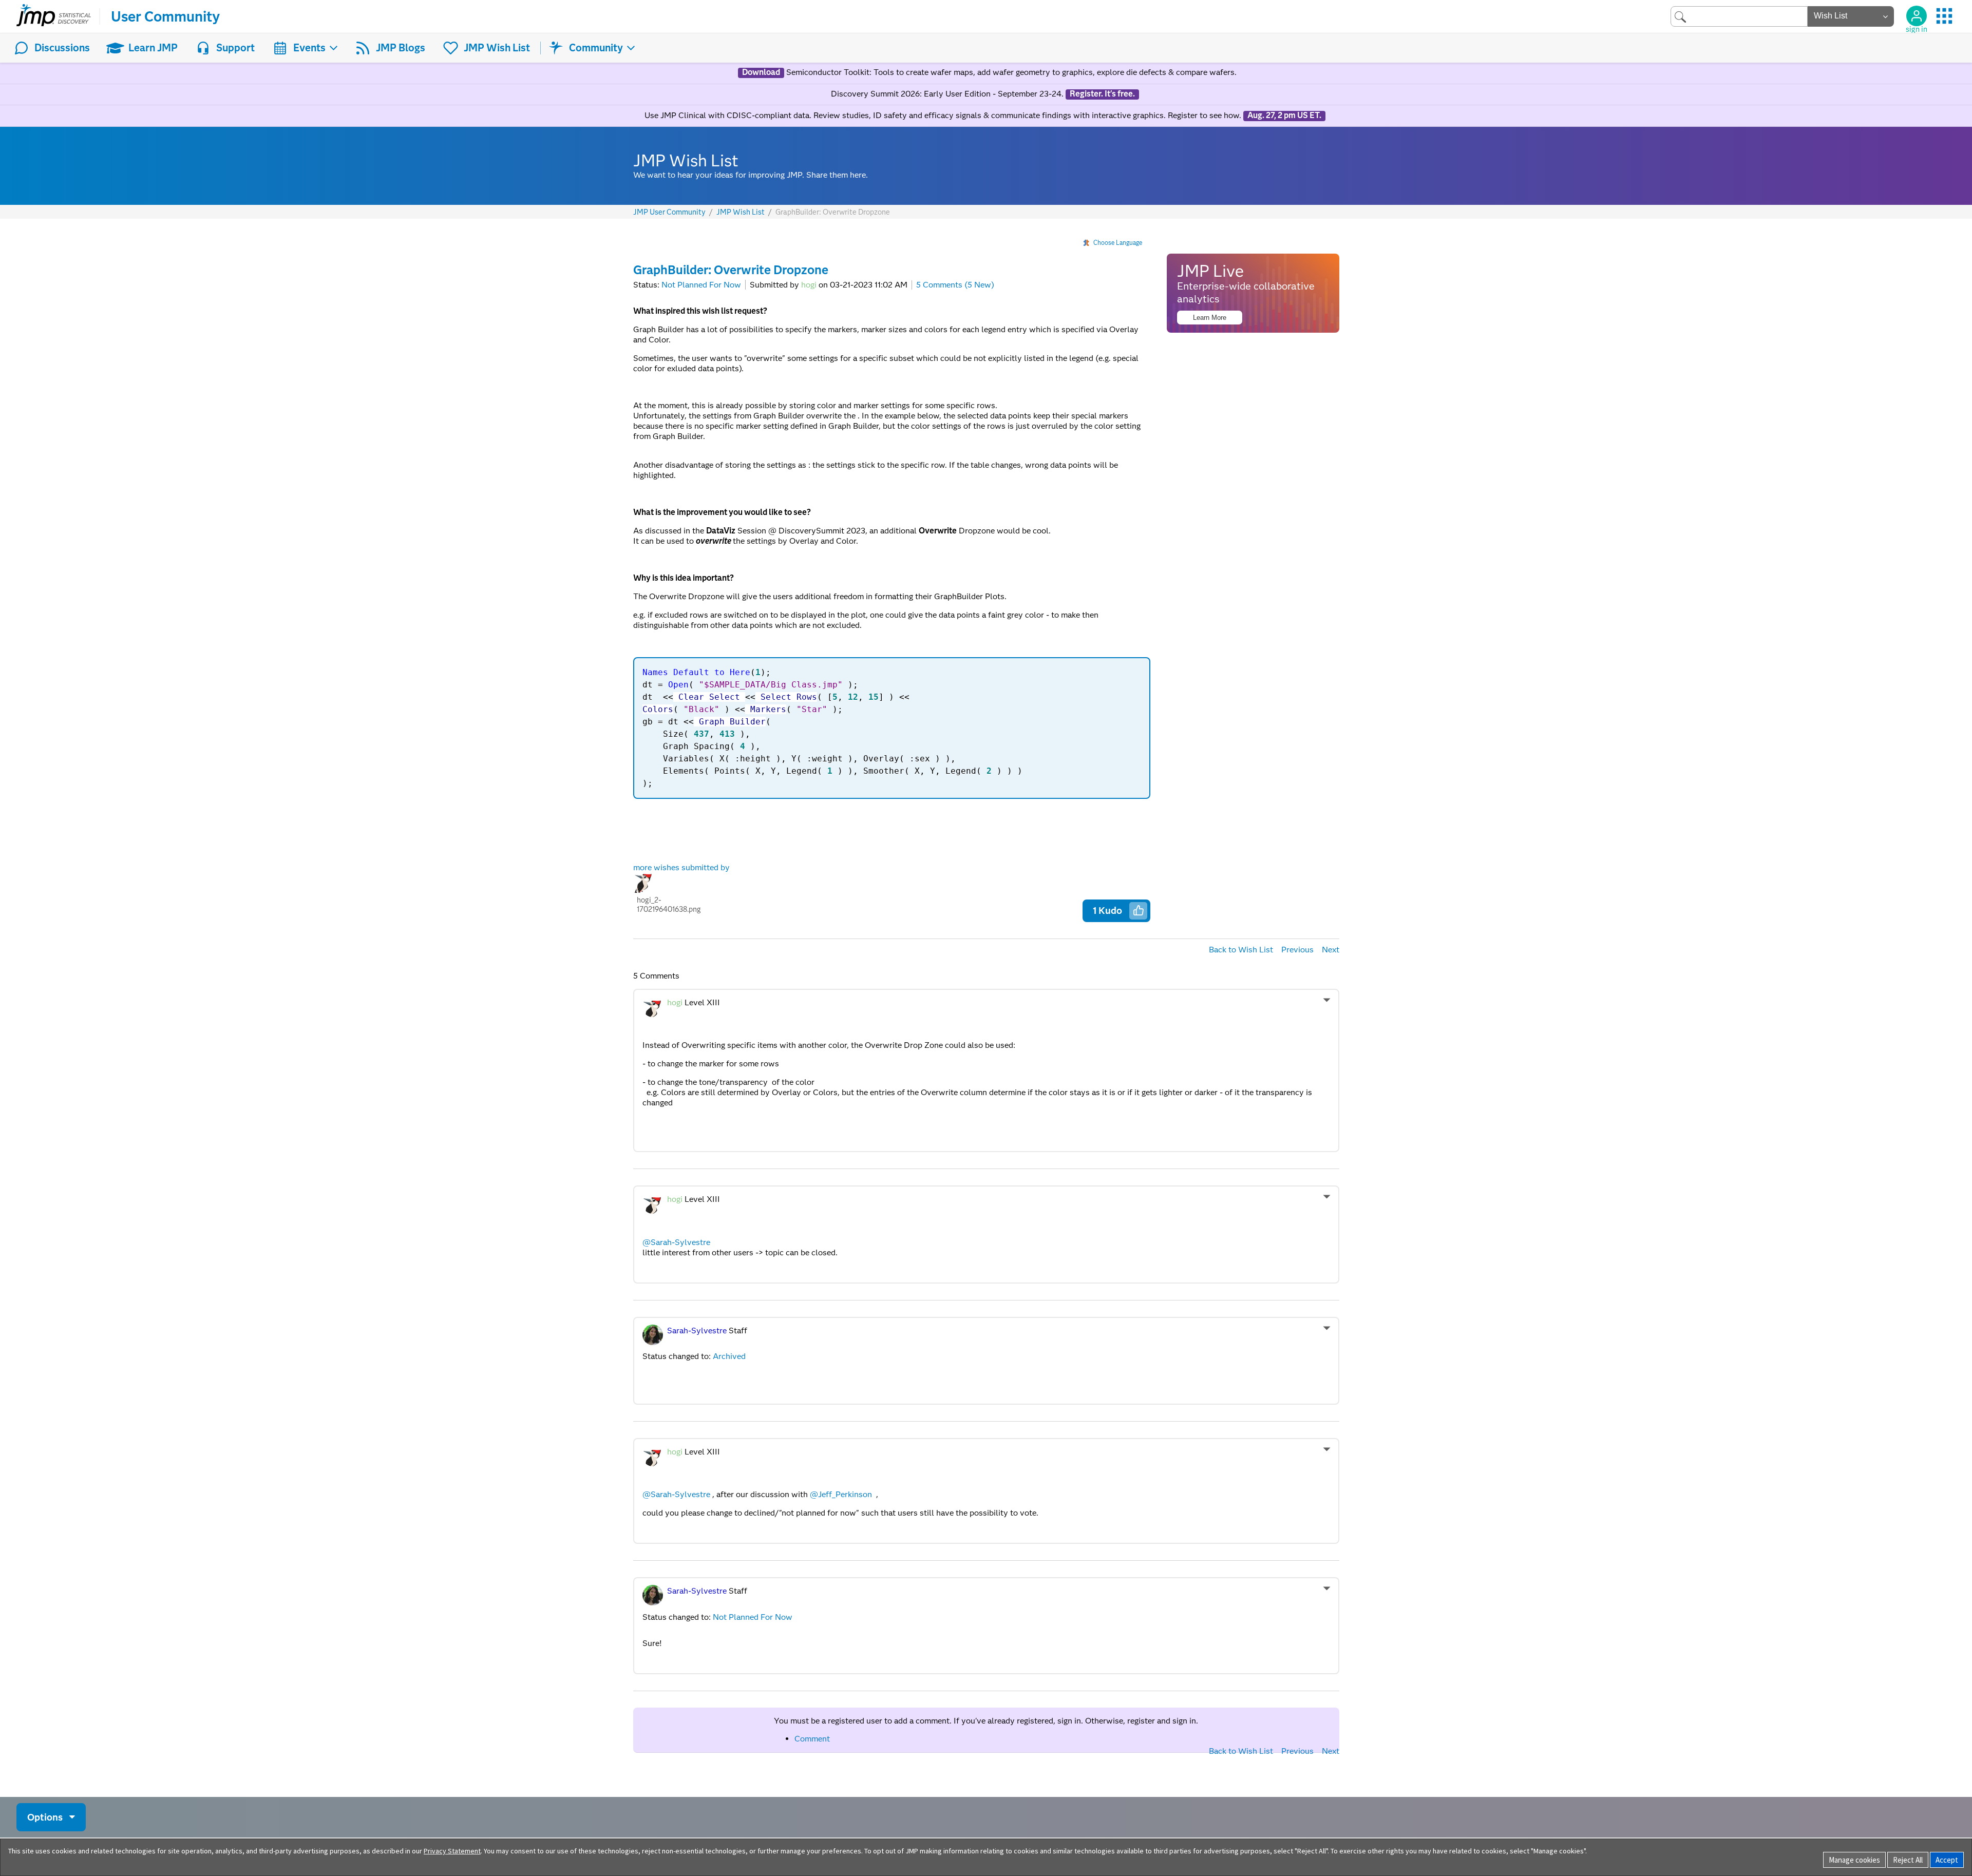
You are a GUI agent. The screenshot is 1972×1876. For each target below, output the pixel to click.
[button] (1139, 910)
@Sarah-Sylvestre (676, 1242)
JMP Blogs (401, 48)
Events (309, 48)
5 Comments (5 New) (955, 285)
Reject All (1908, 1860)
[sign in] (1917, 16)
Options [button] (45, 1817)
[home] (54, 16)
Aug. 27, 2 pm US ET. (1284, 116)
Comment (812, 1739)
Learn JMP (153, 48)
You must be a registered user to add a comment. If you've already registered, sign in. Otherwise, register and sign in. (986, 1721)
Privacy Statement (452, 1851)
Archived (729, 1356)
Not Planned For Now (701, 285)
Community (596, 48)
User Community (165, 16)
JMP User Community (669, 212)
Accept (1947, 1860)
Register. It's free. (1102, 94)
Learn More (1210, 318)
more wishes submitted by (684, 888)
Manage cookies (1854, 1860)
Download (761, 72)
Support (235, 48)
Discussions (62, 48)
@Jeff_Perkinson (841, 1494)
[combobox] (1739, 16)
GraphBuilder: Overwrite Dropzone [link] (833, 212)
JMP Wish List (497, 48)
